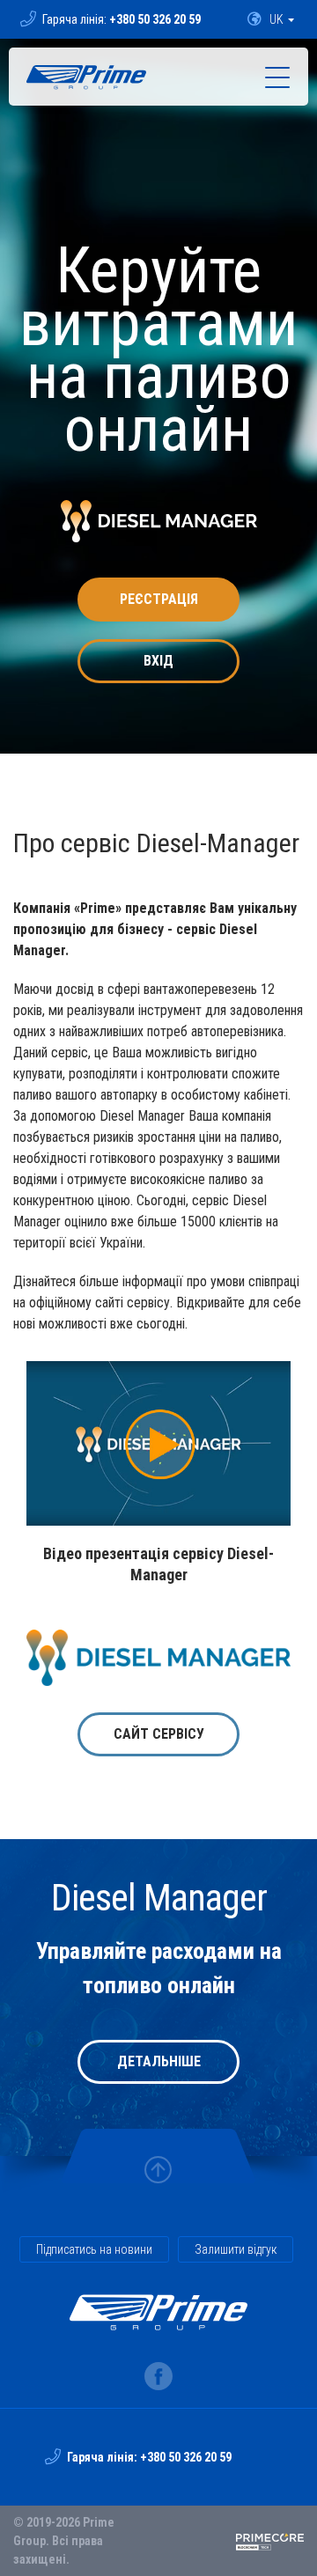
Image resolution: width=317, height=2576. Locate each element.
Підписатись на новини (94, 2249)
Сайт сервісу (159, 1734)
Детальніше (159, 2061)
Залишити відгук (236, 2249)
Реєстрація (159, 599)
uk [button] (276, 19)
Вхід (158, 661)
